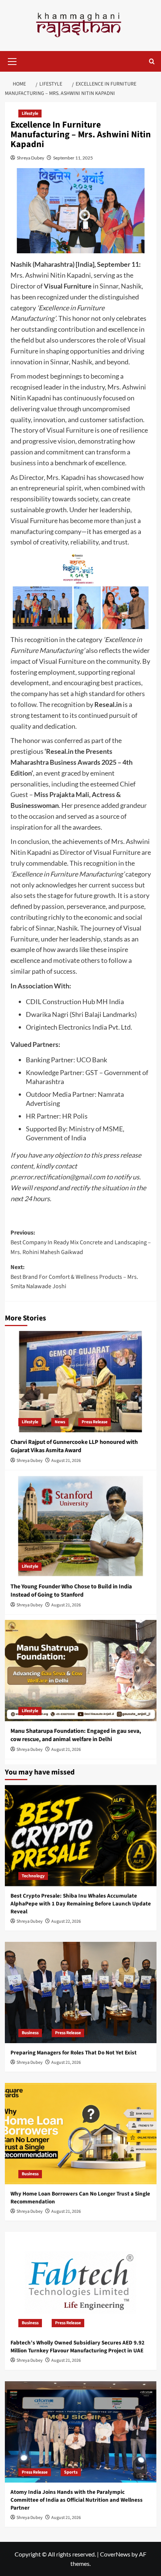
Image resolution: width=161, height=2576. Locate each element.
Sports (71, 2472)
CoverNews (115, 2554)
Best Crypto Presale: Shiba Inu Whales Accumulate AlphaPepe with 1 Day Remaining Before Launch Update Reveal (81, 1904)
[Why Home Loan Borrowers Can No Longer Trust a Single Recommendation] (81, 2134)
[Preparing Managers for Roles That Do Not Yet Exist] (81, 1993)
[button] (12, 60)
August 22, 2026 (66, 1921)
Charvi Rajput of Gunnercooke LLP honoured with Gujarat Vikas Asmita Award (74, 1446)
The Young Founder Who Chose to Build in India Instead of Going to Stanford (71, 1591)
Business (30, 2033)
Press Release (95, 1422)
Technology (33, 1876)
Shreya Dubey (31, 158)
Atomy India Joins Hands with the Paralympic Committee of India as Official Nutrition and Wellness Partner (77, 2500)
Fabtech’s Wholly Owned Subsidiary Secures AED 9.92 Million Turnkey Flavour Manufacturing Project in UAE (78, 2347)
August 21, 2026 (66, 1461)
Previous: (81, 1242)
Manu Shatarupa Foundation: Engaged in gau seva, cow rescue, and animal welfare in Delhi (76, 1735)
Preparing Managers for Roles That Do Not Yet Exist (74, 2053)
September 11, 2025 (73, 158)
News (60, 1422)
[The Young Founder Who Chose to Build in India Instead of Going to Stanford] (81, 1526)
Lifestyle (30, 114)
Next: (74, 1277)
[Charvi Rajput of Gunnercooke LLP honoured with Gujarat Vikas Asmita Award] (81, 1382)
